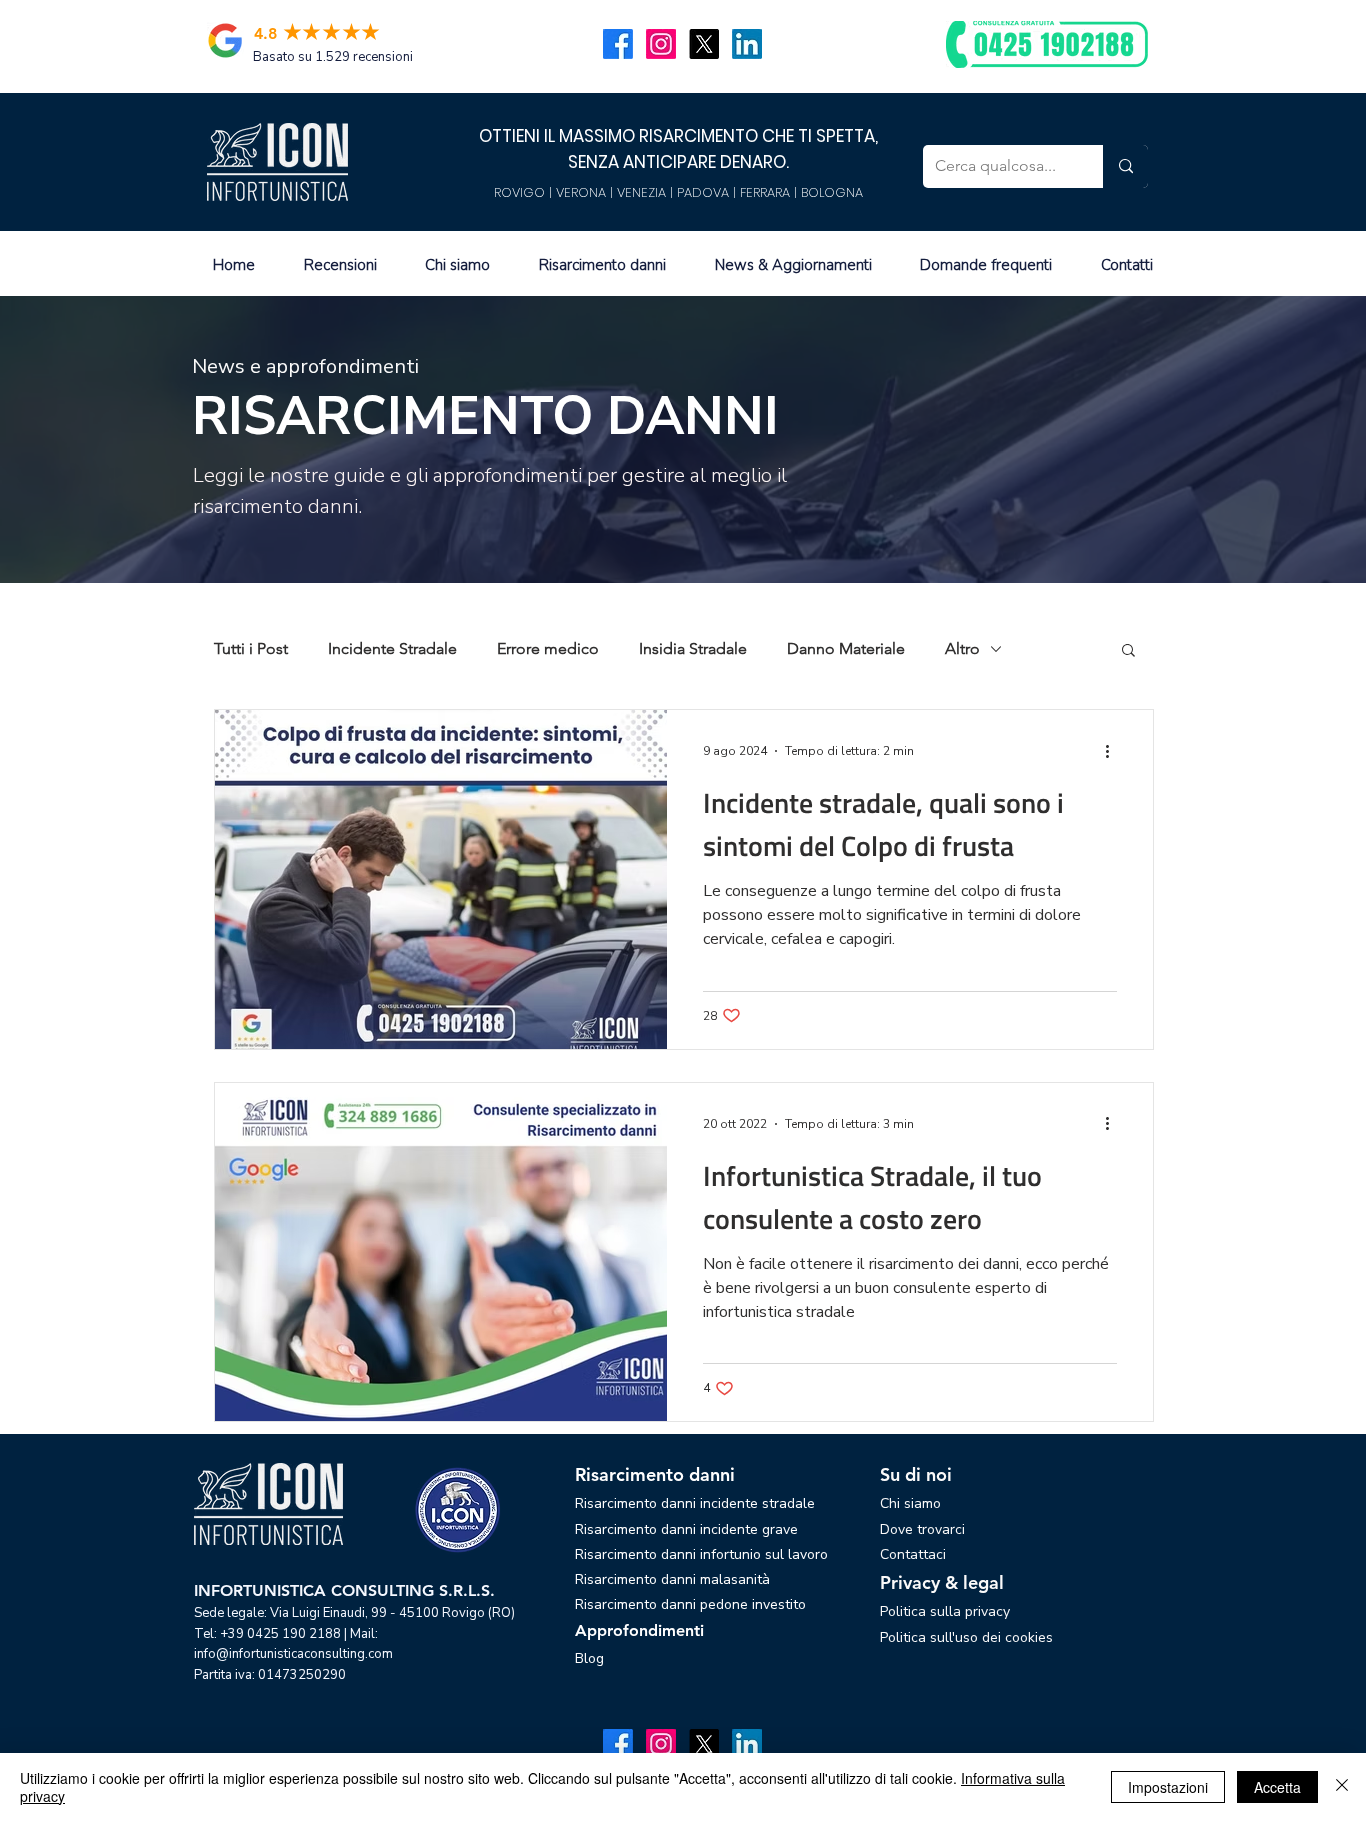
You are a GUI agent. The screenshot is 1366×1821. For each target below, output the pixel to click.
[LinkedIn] (747, 44)
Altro (962, 648)
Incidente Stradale (392, 648)
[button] (1128, 651)
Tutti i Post (251, 648)
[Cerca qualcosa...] (1125, 166)
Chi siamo (910, 1503)
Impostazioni (1168, 1787)
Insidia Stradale (693, 648)
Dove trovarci (922, 1529)
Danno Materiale (846, 648)
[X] (704, 44)
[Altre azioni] (1114, 751)
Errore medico (548, 648)
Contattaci (913, 1554)
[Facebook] (618, 44)
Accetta (1277, 1787)
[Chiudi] (1342, 1787)
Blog (589, 1658)
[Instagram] (661, 44)
